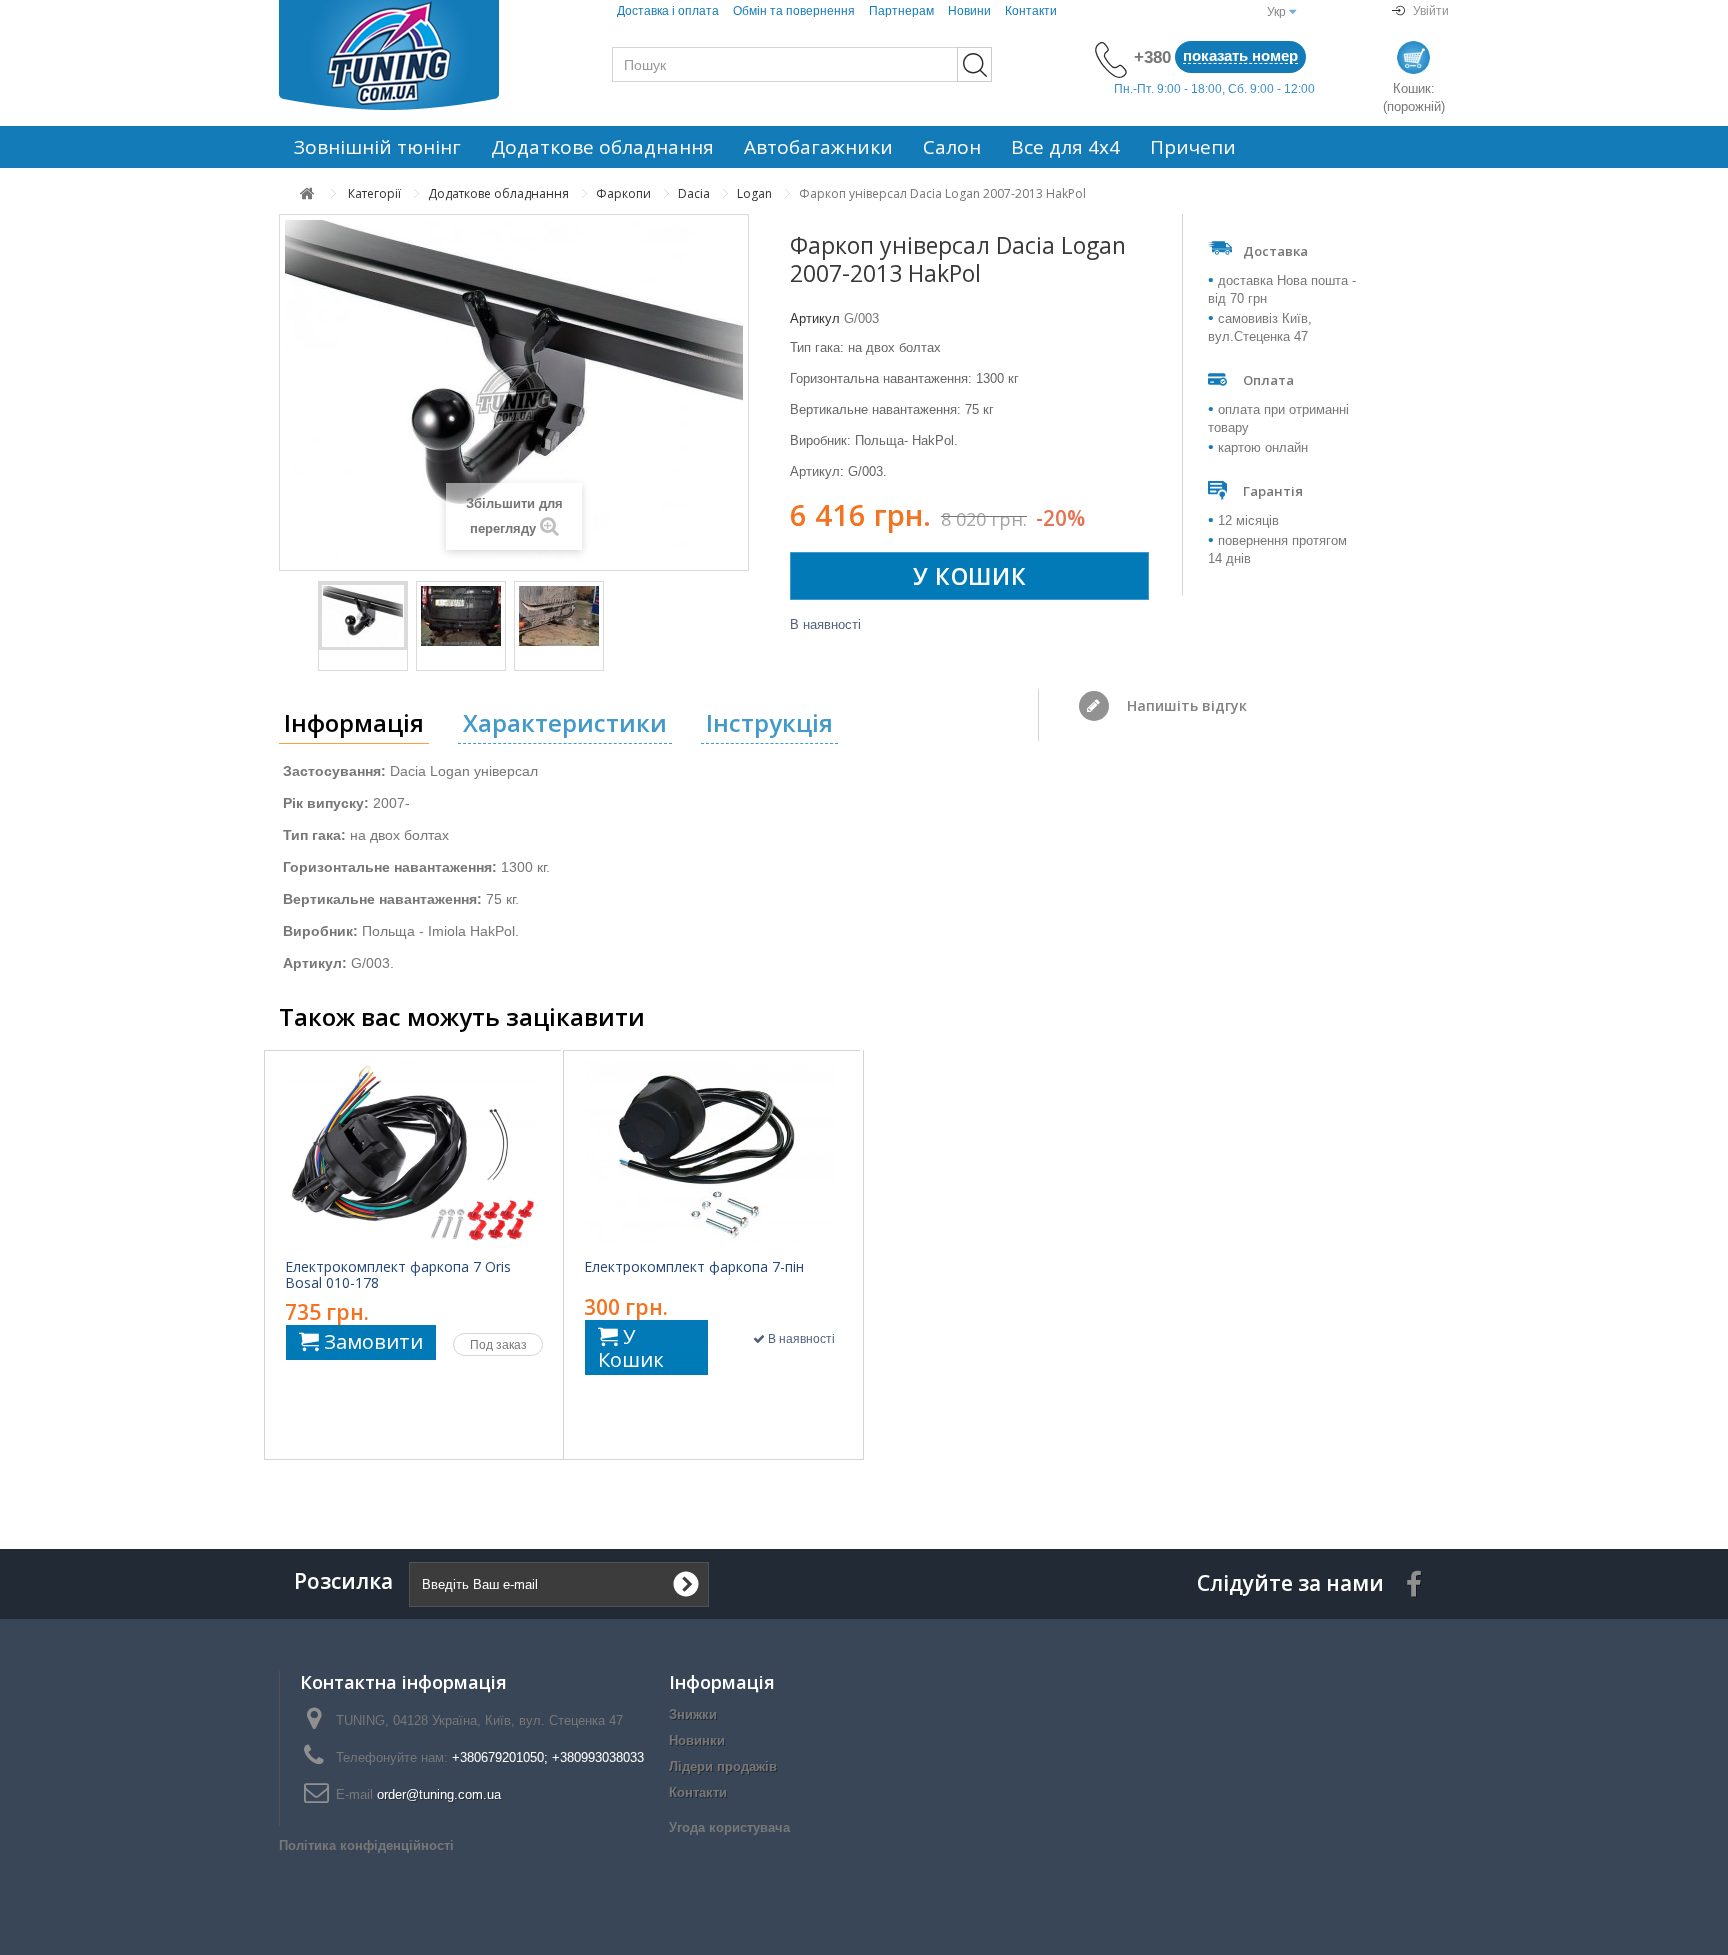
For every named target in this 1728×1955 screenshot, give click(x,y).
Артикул (815, 318)
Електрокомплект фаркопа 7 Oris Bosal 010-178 (398, 1275)
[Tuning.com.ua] (414, 55)
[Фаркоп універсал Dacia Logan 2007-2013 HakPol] (363, 616)
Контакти (1031, 11)
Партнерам (901, 11)
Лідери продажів (723, 1766)
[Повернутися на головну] (307, 193)
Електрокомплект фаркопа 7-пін (694, 1267)
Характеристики (565, 722)
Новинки (697, 1740)
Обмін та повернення (794, 11)
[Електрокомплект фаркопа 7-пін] (712, 1155)
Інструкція (769, 722)
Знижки (693, 1714)
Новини (969, 11)
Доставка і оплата (668, 11)
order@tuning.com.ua (439, 1794)
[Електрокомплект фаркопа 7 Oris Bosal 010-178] (413, 1155)
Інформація (354, 722)
